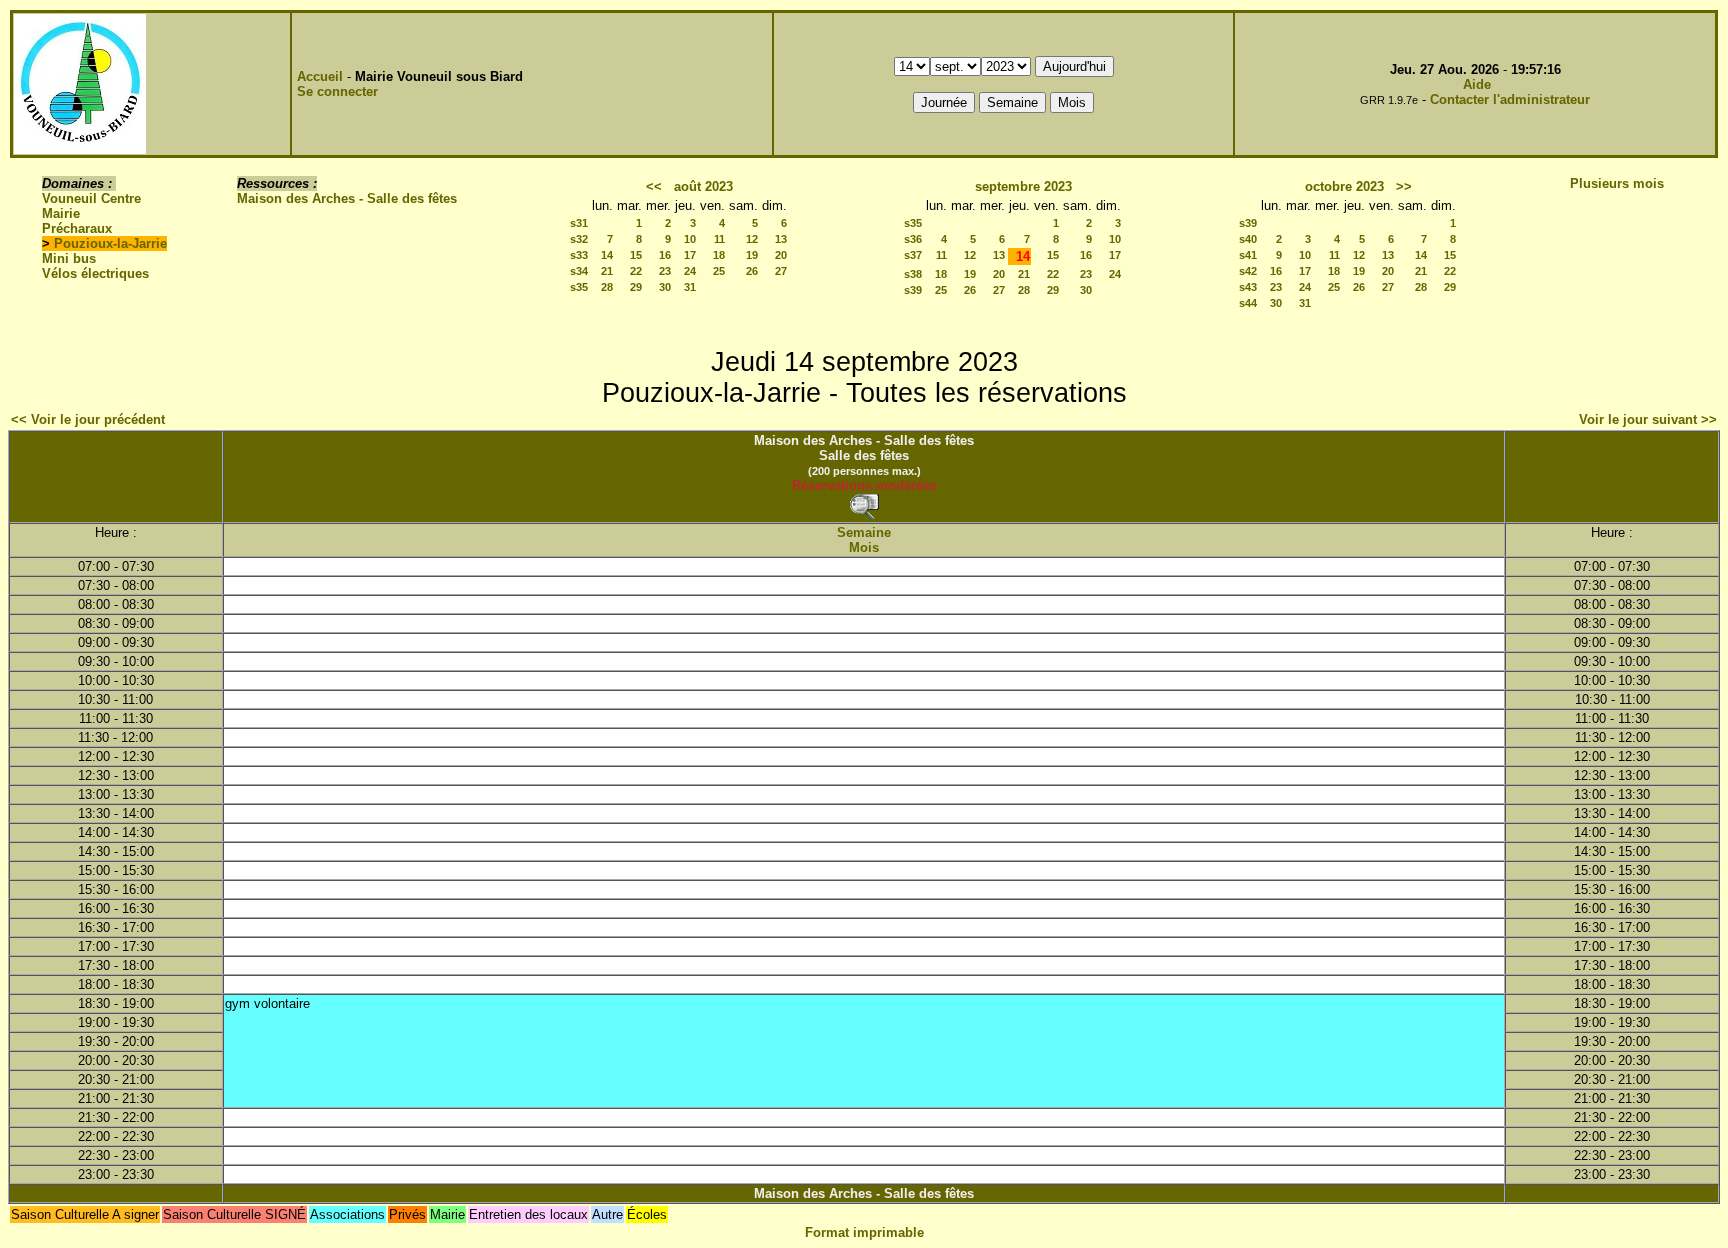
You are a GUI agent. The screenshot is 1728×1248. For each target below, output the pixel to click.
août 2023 (703, 186)
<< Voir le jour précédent (88, 419)
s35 (579, 287)
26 (752, 271)
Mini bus (69, 258)
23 (665, 271)
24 (690, 271)
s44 (1248, 303)
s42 (1248, 271)
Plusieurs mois (1617, 183)
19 (752, 255)
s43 (1248, 287)
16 (665, 255)
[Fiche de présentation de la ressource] (864, 506)
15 (636, 255)
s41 (1248, 255)
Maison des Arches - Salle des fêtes (347, 198)
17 (690, 255)
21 (607, 271)
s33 (579, 255)
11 (719, 239)
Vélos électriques (95, 273)
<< (654, 186)
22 (636, 271)
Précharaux (77, 228)
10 (690, 239)
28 (607, 287)
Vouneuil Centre (91, 198)
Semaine (864, 532)
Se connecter (337, 91)
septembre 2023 (1023, 186)
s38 (913, 274)
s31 (579, 223)
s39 (913, 290)
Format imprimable (864, 1232)
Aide (1477, 84)
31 (690, 287)
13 (781, 239)
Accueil (320, 76)
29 (636, 287)
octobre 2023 (1344, 186)
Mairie (61, 213)
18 (719, 255)
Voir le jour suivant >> (1648, 419)
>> (1404, 186)
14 (607, 255)
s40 (1248, 239)
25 (719, 271)
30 (665, 287)
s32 (579, 239)
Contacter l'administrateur (1510, 99)
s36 (913, 239)
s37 (913, 255)
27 (781, 271)
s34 (579, 271)
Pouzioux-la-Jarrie (110, 243)
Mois (864, 547)
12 (752, 239)
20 (781, 255)
